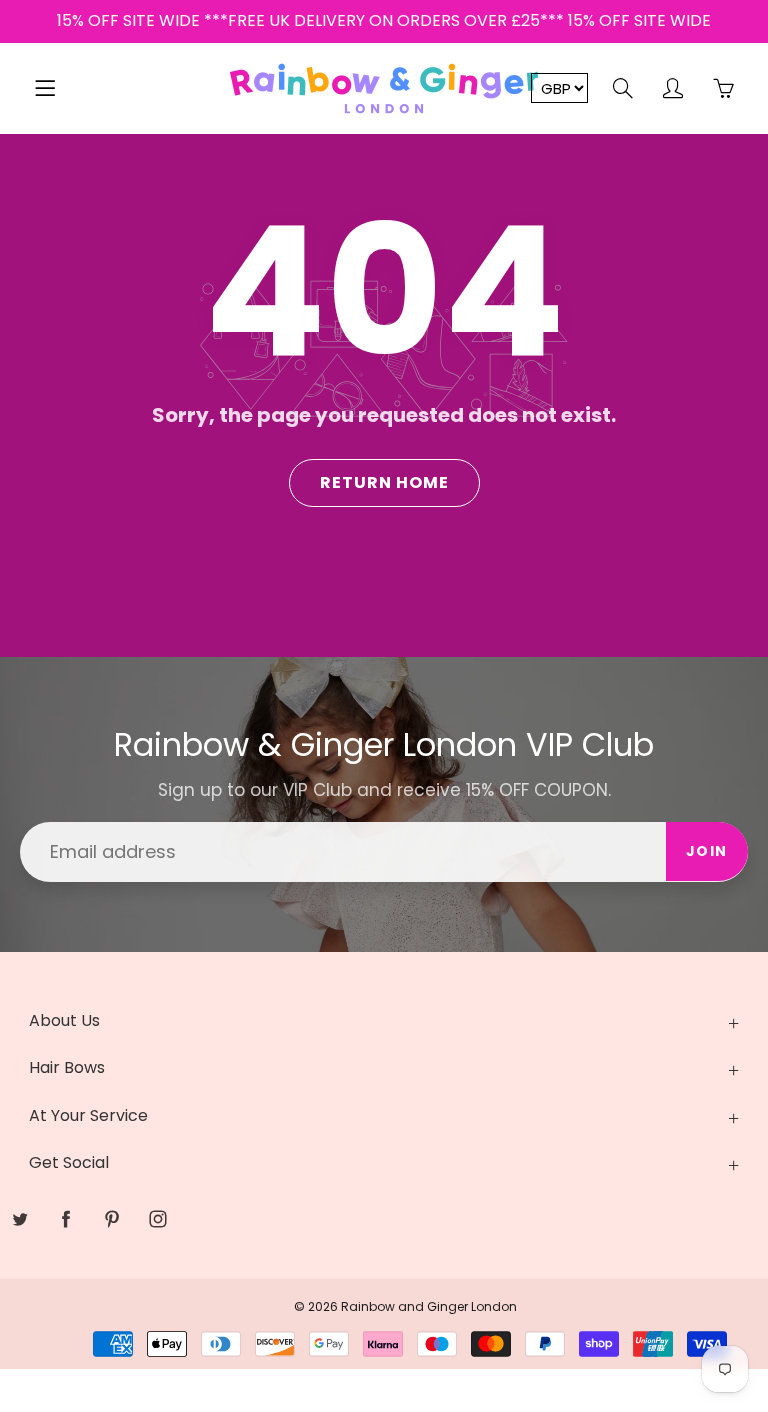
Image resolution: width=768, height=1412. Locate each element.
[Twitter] (19, 1219)
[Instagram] (157, 1219)
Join (707, 851)
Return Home (384, 482)
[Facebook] (65, 1219)
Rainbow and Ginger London (429, 1306)
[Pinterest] (111, 1219)
